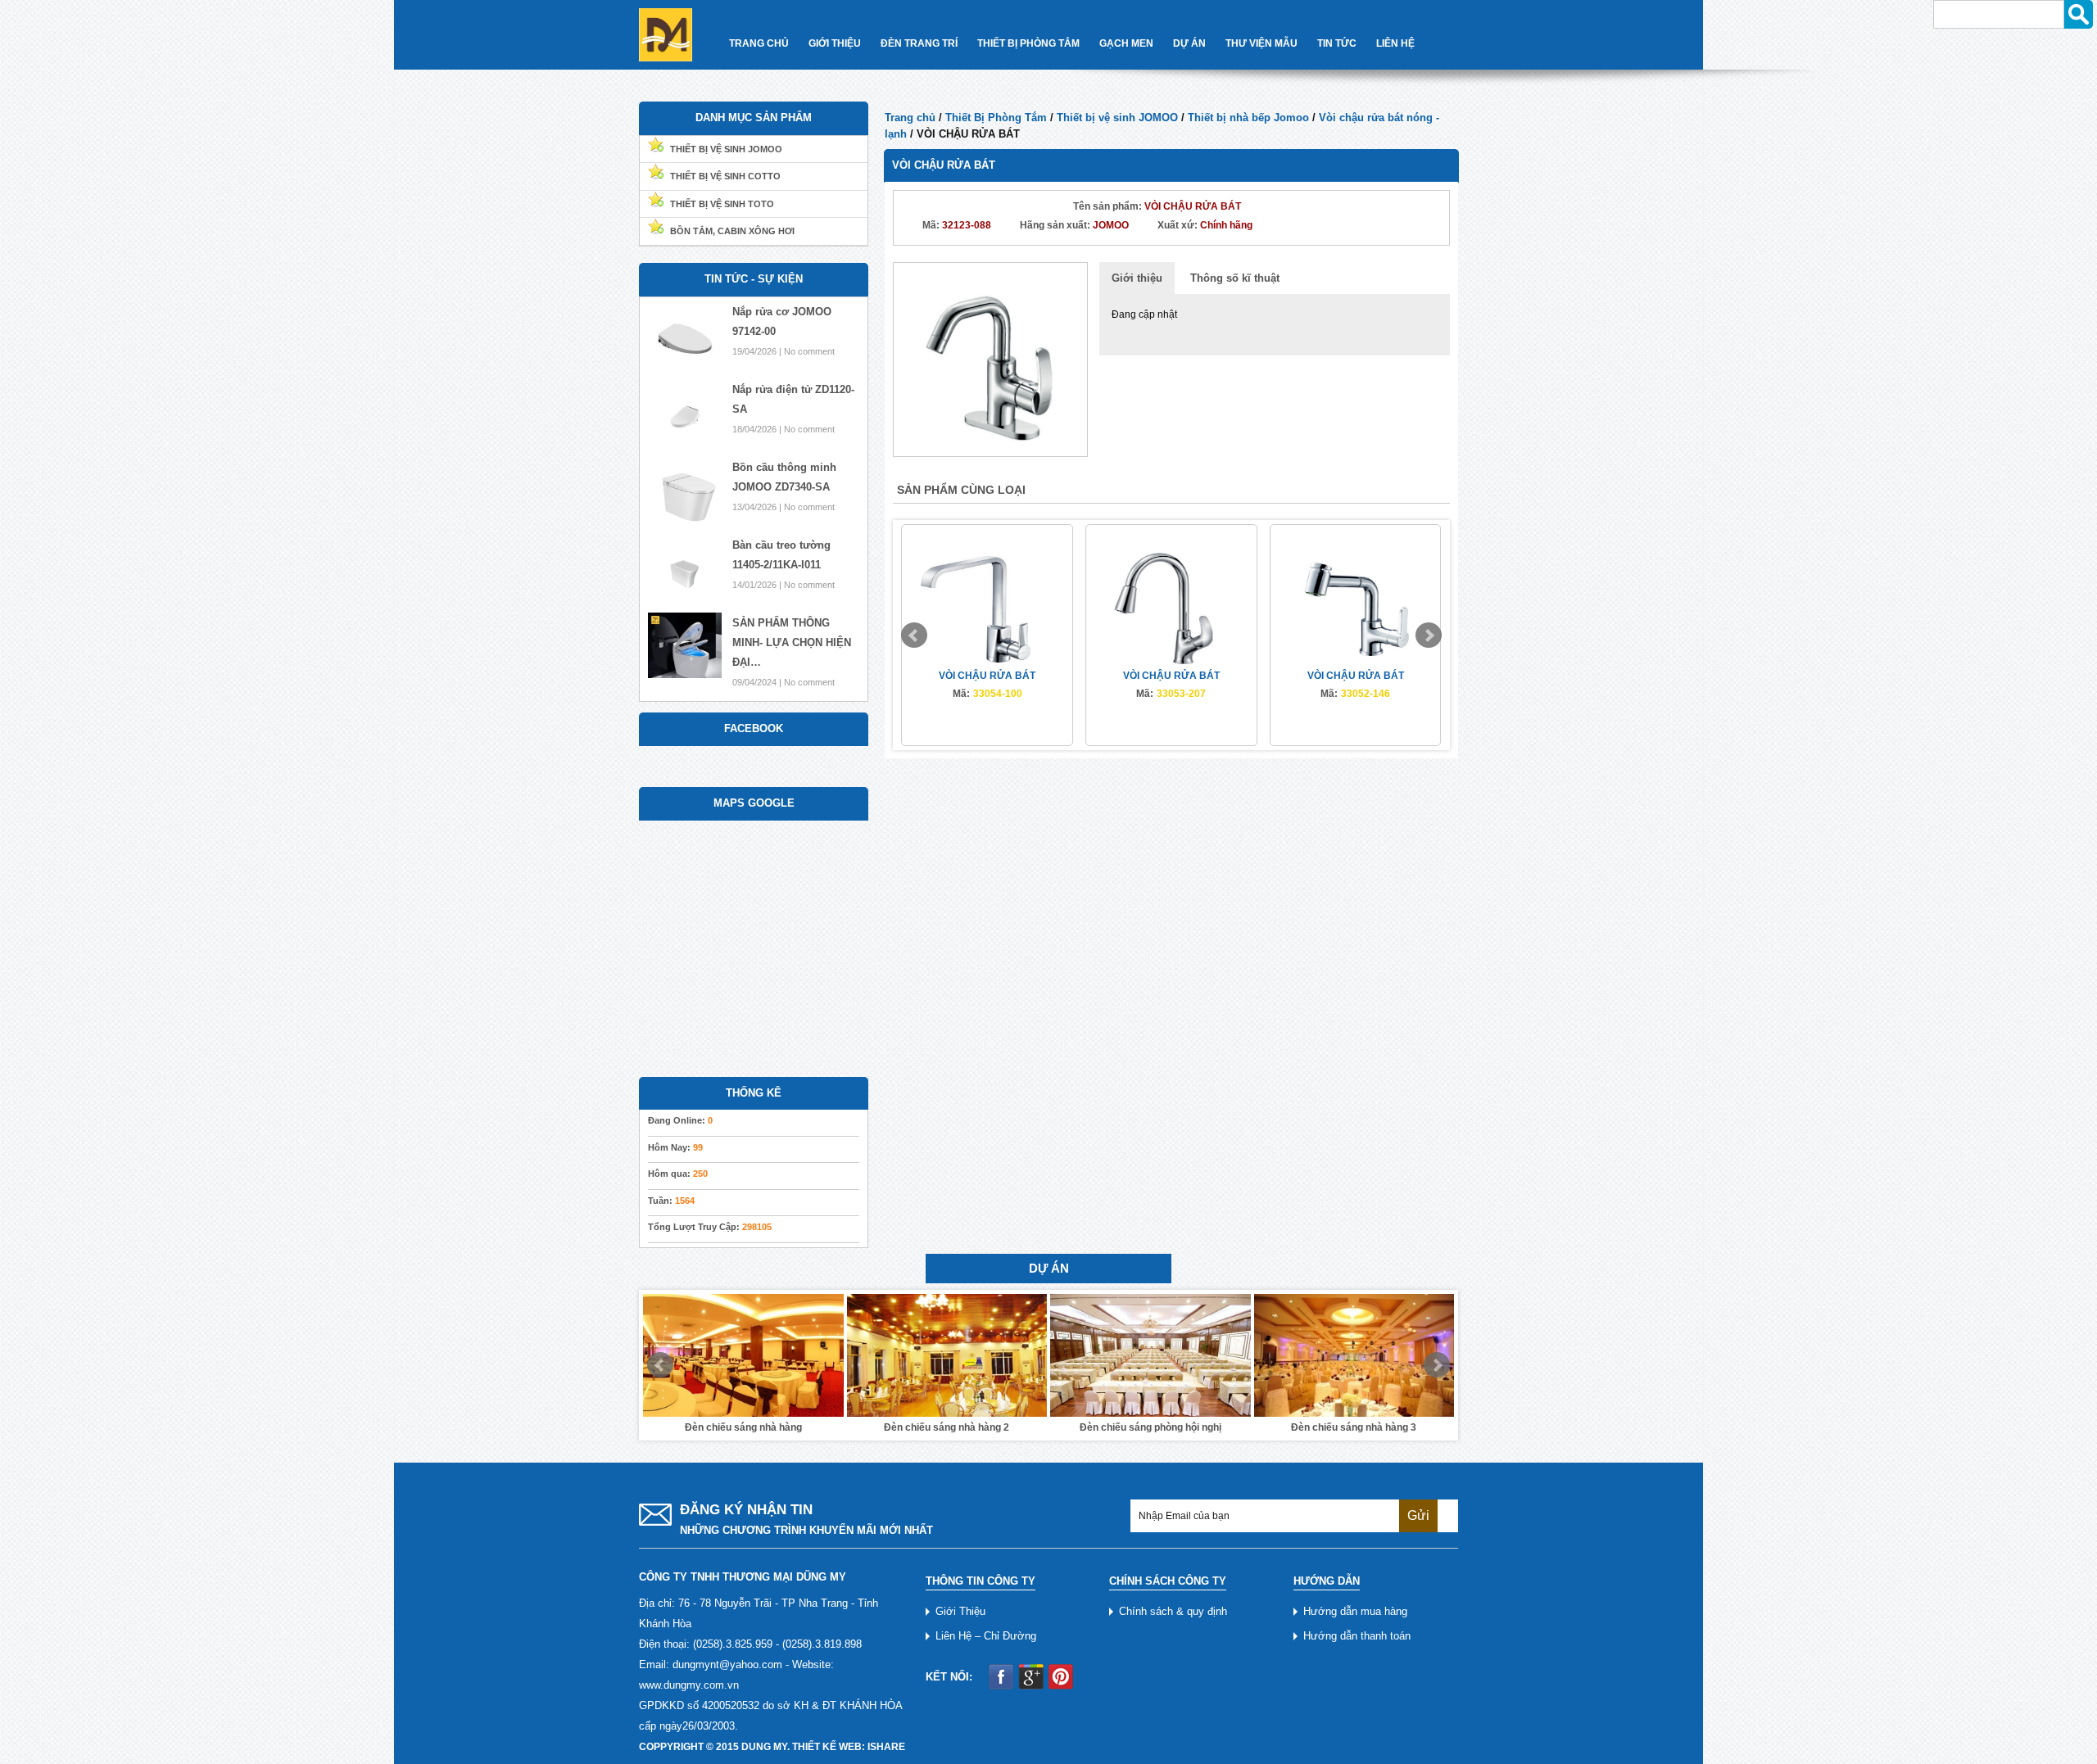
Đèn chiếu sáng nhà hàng (1354, 1427)
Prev (914, 635)
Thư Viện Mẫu (1261, 43)
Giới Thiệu (835, 43)
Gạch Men (1126, 43)
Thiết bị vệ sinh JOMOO (1117, 118)
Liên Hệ (1395, 43)
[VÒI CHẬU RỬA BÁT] (990, 358)
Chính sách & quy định (1173, 1611)
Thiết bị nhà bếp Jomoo (1248, 118)
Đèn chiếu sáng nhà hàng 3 (1150, 1427)
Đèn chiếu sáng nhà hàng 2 (743, 1427)
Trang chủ (910, 118)
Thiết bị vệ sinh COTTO (725, 176)
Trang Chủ (759, 43)
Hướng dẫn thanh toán (1357, 1636)
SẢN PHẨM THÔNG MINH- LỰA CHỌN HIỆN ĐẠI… (792, 642)
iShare (886, 1747)
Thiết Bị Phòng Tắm (1028, 43)
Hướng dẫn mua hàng (1355, 1611)
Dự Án (1189, 43)
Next (1429, 635)
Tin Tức (1337, 43)
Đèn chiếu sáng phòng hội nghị (947, 1427)
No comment (809, 351)
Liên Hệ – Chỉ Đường (986, 1636)
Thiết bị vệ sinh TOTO (722, 204)
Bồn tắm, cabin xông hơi (732, 231)
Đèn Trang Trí (919, 43)
